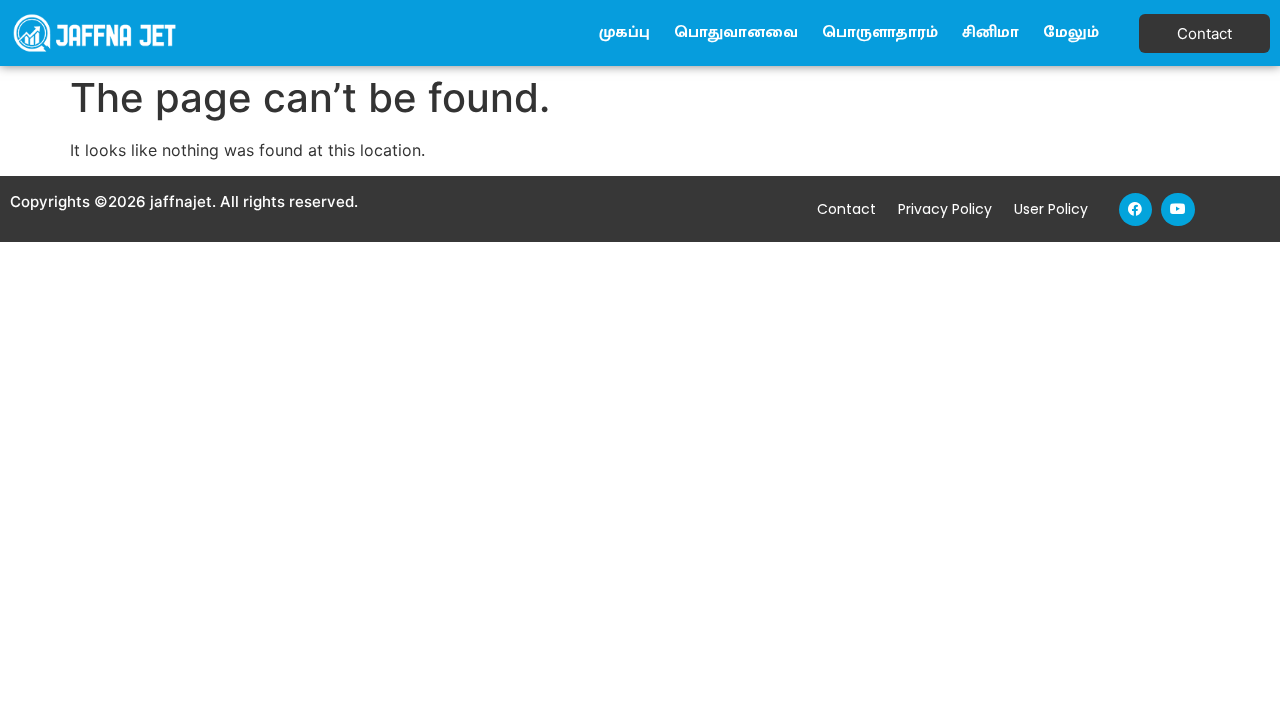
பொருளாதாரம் (880, 32)
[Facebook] (1136, 210)
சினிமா (990, 32)
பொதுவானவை (736, 32)
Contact (846, 209)
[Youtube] (1178, 210)
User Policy (1051, 209)
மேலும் (1071, 32)
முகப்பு (624, 32)
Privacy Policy (945, 209)
